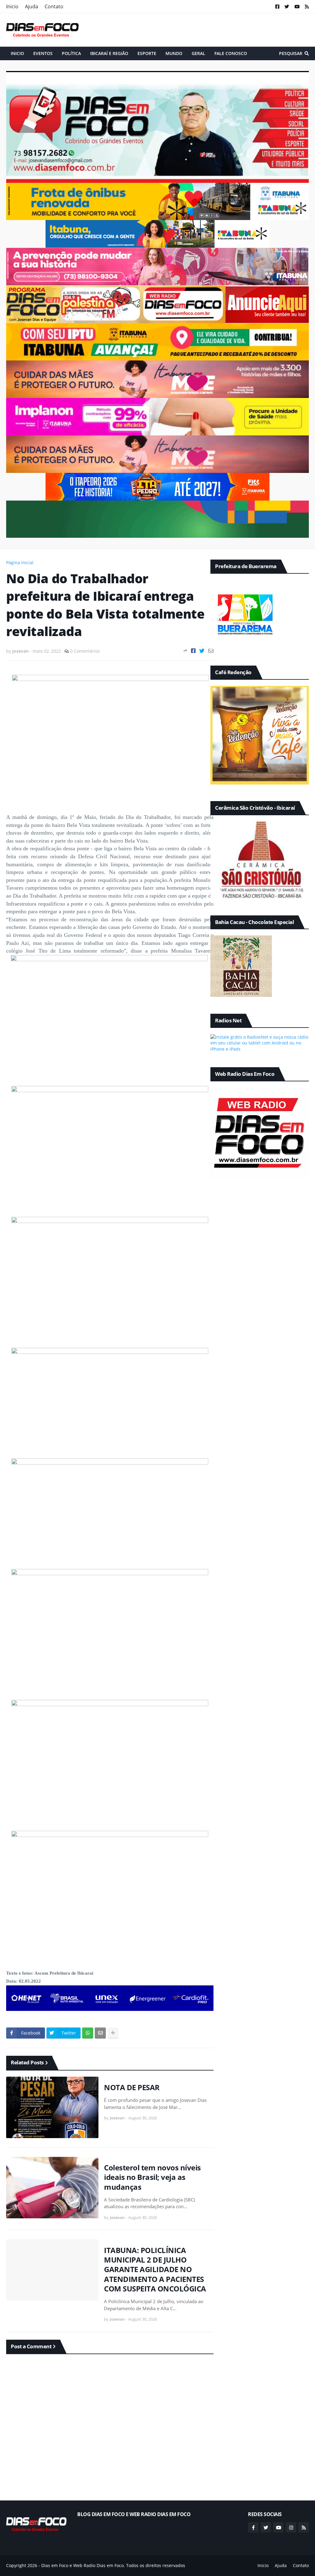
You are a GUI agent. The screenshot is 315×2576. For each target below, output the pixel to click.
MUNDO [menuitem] (174, 53)
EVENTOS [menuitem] (43, 53)
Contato (54, 6)
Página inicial (20, 562)
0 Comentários (85, 651)
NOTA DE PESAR (132, 2087)
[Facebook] (193, 651)
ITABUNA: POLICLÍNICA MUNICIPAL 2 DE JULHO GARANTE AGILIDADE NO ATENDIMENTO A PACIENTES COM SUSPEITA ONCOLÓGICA (155, 2269)
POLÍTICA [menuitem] (71, 53)
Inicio (12, 6)
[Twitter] (202, 651)
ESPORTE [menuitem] (147, 53)
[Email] (100, 2033)
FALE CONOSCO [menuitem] (231, 53)
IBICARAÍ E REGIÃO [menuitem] (109, 53)
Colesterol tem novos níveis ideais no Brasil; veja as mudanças (152, 2177)
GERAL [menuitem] (198, 53)
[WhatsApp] (88, 2033)
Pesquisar (291, 53)
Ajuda (32, 6)
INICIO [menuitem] (17, 53)
